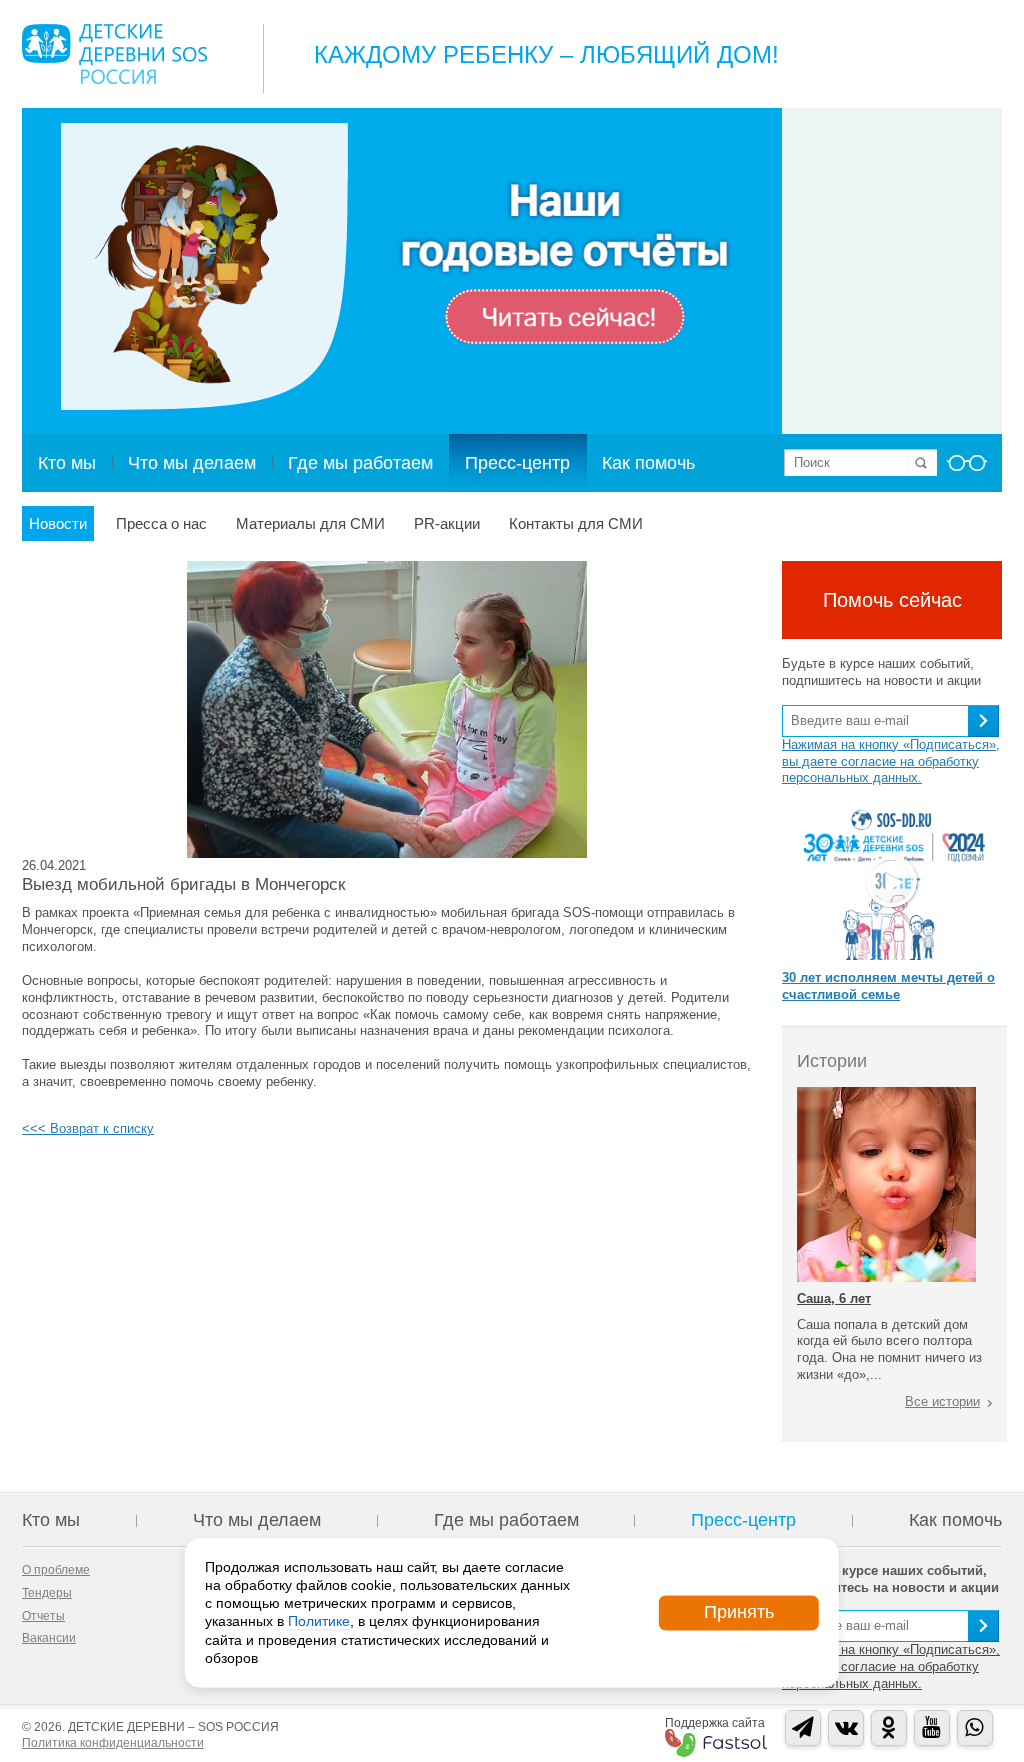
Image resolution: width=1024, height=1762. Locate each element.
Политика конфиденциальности (113, 1743)
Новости (58, 523)
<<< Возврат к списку (88, 1128)
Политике (319, 1622)
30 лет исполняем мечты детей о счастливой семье (888, 986)
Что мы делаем (192, 463)
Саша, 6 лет (834, 1298)
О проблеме (56, 1570)
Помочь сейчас (892, 600)
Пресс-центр (517, 463)
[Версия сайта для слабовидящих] (967, 469)
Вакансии (49, 1638)
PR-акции (447, 523)
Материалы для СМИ (310, 523)
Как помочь (648, 463)
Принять (739, 1612)
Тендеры (47, 1593)
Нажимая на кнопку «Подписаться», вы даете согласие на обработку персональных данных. (891, 761)
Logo (114, 54)
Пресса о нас (161, 523)
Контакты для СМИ (576, 523)
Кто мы (67, 463)
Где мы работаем (360, 463)
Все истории (942, 1401)
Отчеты (43, 1616)
